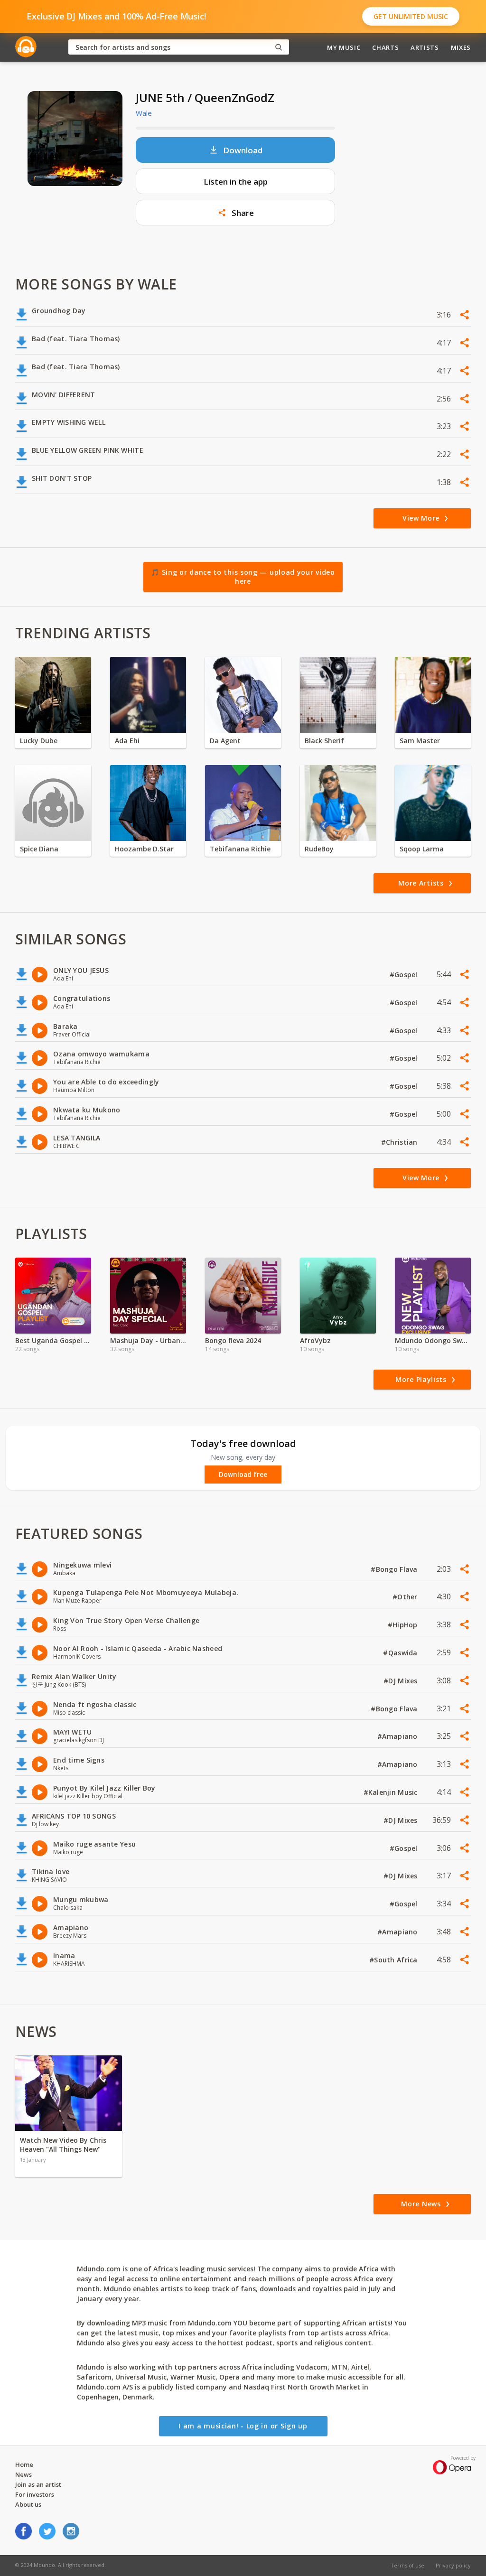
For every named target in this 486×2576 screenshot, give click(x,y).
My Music (344, 47)
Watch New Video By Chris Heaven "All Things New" (63, 2145)
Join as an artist (38, 2484)
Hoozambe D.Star (144, 849)
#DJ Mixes (402, 1681)
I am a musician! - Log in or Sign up (243, 2426)
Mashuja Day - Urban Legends (148, 1340)
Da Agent (225, 741)
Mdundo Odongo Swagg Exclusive (433, 1340)
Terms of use (407, 2565)
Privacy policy (453, 2565)
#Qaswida (401, 1653)
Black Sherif (324, 741)
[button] (235, 213)
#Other (406, 1597)
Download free (243, 1475)
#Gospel (405, 975)
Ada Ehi (127, 741)
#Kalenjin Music (392, 1792)
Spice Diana (39, 849)
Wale (144, 113)
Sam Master (420, 741)
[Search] (279, 47)
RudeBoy (319, 849)
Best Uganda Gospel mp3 (53, 1340)
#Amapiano (398, 1736)
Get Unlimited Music (411, 16)
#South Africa (394, 1960)
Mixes (461, 47)
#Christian (400, 1142)
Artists (425, 47)
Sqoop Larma (422, 849)
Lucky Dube (39, 741)
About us (28, 2504)
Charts (385, 47)
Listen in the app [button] (236, 182)
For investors (35, 2494)
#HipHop (404, 1625)
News (23, 2474)
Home (24, 2464)
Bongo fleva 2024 (233, 1340)
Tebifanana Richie (240, 849)
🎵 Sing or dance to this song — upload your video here (243, 577)
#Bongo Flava (395, 1569)
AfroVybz (315, 1340)
